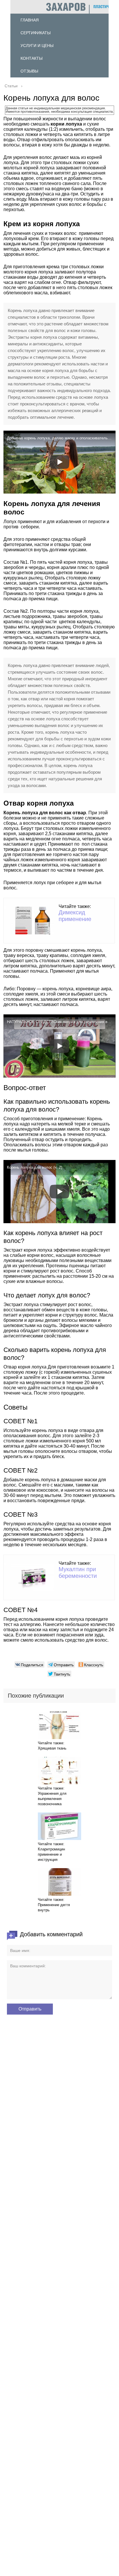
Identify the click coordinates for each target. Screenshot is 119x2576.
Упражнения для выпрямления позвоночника (52, 1799)
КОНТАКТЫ (31, 58)
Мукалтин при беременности (78, 1572)
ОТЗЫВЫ (29, 71)
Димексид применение (75, 916)
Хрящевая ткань (52, 1748)
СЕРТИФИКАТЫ (36, 33)
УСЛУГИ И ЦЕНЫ (37, 46)
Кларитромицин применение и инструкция (51, 1854)
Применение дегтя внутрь (54, 1907)
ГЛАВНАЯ (30, 20)
